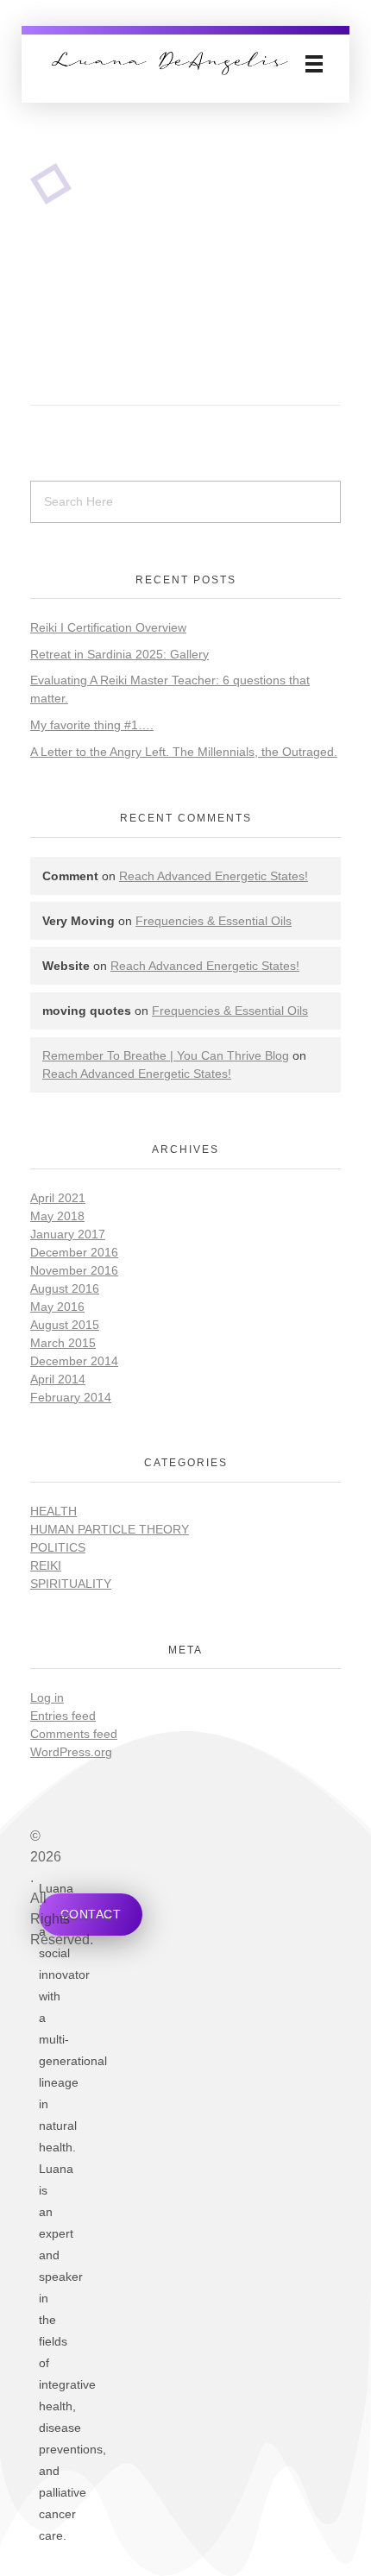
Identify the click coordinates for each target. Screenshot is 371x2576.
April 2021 (58, 1198)
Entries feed (63, 1716)
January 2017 (68, 1234)
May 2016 (57, 1307)
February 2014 (71, 1397)
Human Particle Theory (110, 1529)
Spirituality (71, 1584)
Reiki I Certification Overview (108, 627)
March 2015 (63, 1343)
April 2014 (58, 1379)
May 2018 (57, 1216)
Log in (47, 1697)
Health (53, 1511)
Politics (58, 1547)
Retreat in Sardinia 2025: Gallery (119, 654)
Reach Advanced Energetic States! (214, 876)
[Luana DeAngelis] (170, 63)
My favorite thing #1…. (92, 725)
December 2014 (74, 1361)
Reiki (46, 1565)
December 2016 (74, 1252)
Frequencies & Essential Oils (214, 921)
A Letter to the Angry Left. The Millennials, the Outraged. (184, 752)
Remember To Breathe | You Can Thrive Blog (166, 1055)
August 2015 (65, 1325)
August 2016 (65, 1288)
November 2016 (74, 1270)
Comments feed (74, 1734)
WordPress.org (71, 1752)
